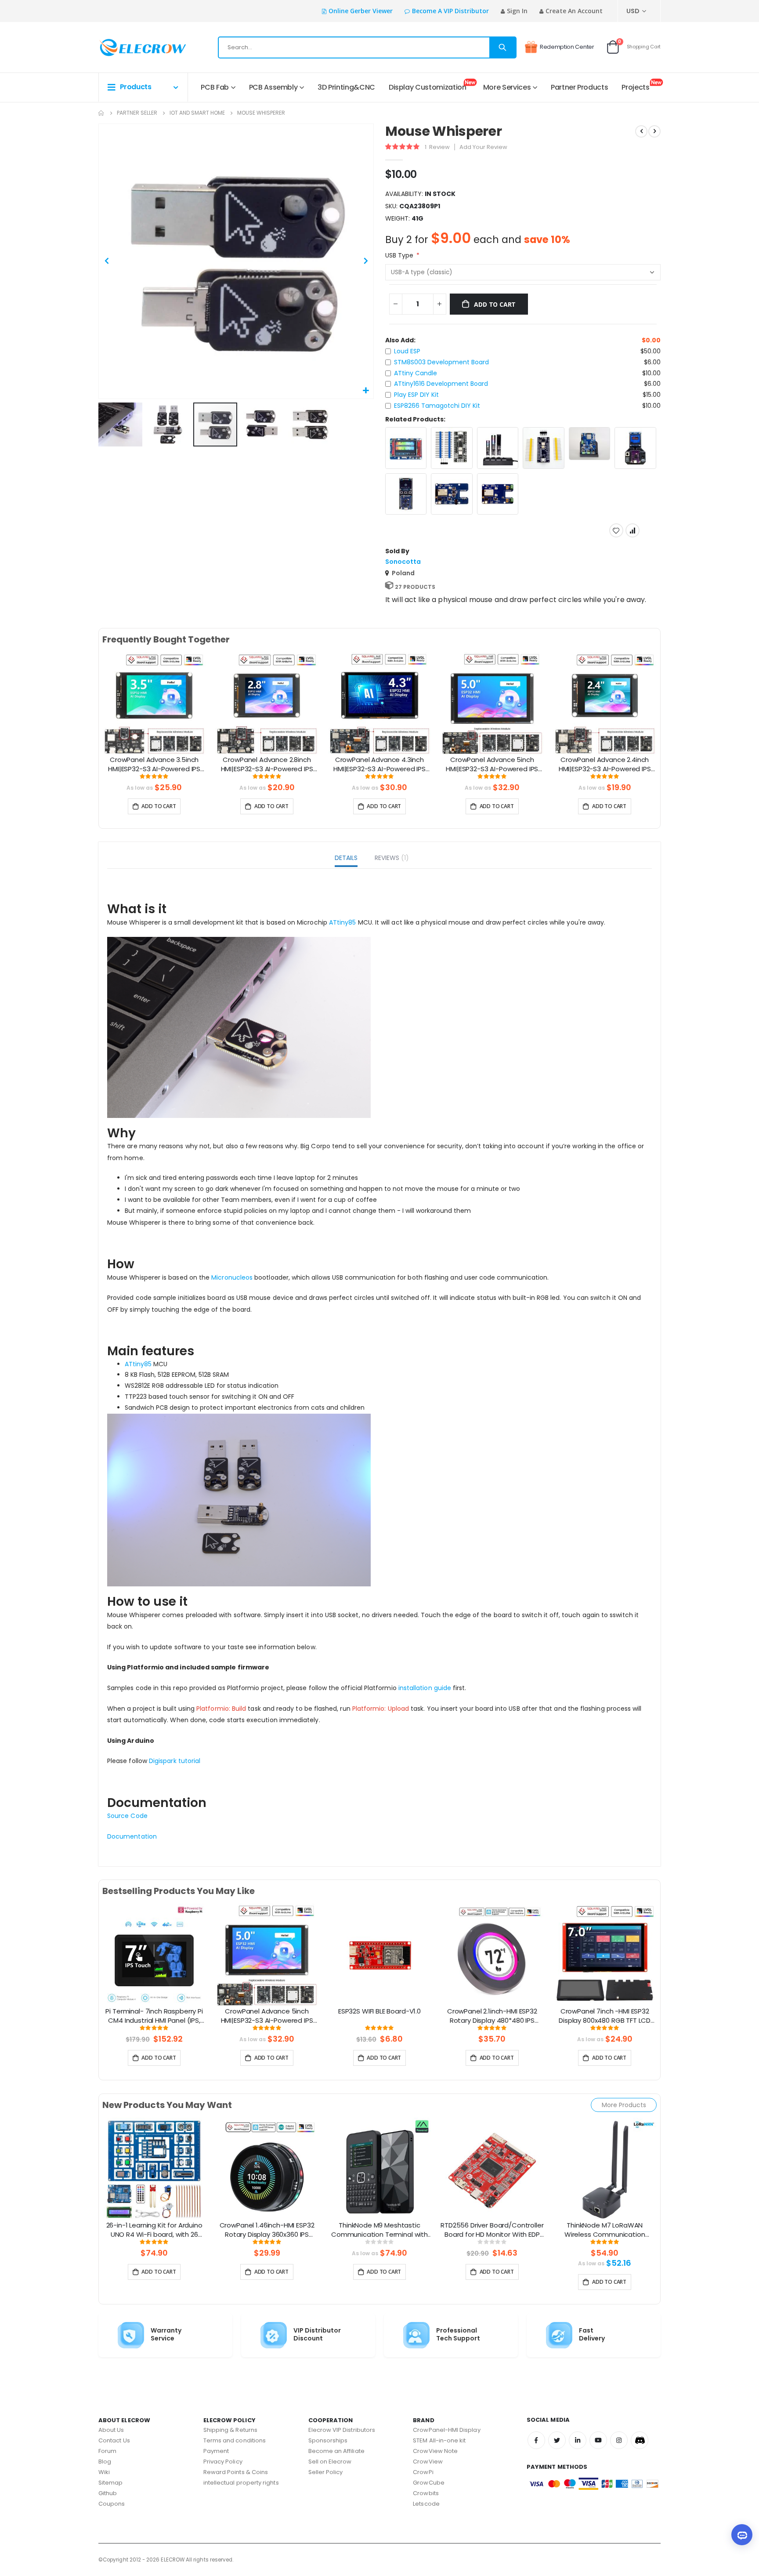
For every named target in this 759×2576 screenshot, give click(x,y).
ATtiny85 (342, 922)
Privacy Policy (223, 2462)
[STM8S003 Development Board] (452, 448)
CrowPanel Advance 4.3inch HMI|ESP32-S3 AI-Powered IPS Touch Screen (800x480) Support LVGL (379, 765)
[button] (366, 391)
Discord (640, 2440)
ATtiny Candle (416, 373)
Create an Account (574, 11)
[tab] (346, 859)
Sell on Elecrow (330, 2462)
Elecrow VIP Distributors (342, 2430)
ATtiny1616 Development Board (441, 384)
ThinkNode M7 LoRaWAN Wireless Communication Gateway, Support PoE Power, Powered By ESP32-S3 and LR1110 (605, 2230)
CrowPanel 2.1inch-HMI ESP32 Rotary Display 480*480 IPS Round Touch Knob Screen (492, 2016)
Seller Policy (326, 2472)
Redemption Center (567, 47)
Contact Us (114, 2440)
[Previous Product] (641, 131)
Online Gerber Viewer (361, 11)
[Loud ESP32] (498, 494)
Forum (107, 2451)
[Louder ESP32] (590, 443)
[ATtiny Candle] (498, 448)
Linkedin (578, 2440)
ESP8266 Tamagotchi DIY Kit (437, 406)
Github (108, 2493)
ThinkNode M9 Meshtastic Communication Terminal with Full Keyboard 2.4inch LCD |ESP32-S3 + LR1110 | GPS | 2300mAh (379, 2230)
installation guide (425, 1688)
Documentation (132, 1836)
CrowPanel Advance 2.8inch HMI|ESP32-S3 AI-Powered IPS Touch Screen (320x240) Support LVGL (267, 765)
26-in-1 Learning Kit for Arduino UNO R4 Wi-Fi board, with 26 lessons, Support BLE (154, 2230)
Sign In (517, 11)
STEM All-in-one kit (439, 2440)
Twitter (557, 2440)
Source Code (127, 1816)
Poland (403, 573)
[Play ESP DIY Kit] (635, 448)
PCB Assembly (273, 87)
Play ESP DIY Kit (416, 395)
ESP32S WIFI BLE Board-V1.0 (379, 2011)
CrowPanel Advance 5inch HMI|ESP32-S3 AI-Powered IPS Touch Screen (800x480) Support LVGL (492, 765)
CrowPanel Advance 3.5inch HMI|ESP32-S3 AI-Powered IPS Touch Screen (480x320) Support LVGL (154, 765)
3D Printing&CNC (346, 87)
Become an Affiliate (336, 2451)
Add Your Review (483, 147)
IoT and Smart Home (197, 113)
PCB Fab (215, 87)
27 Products (415, 587)
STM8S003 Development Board (441, 362)
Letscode (426, 2504)
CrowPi (423, 2472)
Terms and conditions (235, 2440)
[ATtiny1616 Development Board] (544, 448)
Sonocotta (403, 562)
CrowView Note (435, 2451)
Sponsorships (328, 2440)
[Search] (502, 47)
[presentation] (91, 714)
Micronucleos (232, 1277)
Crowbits (426, 2493)
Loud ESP (407, 351)
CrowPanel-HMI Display (446, 2430)
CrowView (428, 2462)
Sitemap (110, 2483)
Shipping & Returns (230, 2430)
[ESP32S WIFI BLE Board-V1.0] (379, 1955)
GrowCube (429, 2483)
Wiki (104, 2472)
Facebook (536, 2440)
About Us (111, 2430)
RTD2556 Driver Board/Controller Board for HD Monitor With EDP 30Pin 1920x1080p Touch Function (492, 2230)
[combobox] (367, 47)
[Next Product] (654, 131)
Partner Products (579, 87)
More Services (507, 87)
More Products (624, 2105)
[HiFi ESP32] (452, 494)
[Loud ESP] (406, 448)
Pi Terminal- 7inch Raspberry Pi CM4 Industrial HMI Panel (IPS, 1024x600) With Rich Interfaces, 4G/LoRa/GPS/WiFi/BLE (154, 2016)
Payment (216, 2451)
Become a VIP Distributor (450, 11)
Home (101, 113)
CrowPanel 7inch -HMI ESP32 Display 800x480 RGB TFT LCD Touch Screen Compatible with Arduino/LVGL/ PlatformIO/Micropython (605, 2016)
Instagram (619, 2440)
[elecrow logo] (130, 47)
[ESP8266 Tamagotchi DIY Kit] (406, 494)
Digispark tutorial (175, 1761)
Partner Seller (137, 113)
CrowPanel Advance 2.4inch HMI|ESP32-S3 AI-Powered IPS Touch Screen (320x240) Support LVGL (605, 765)
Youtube (598, 2440)
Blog (105, 2462)
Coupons (112, 2504)
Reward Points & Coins (236, 2472)
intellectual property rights (241, 2483)
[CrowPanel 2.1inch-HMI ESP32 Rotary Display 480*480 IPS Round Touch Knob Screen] (492, 1955)
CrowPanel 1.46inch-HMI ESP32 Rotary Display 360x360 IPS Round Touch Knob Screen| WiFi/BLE (267, 2230)
